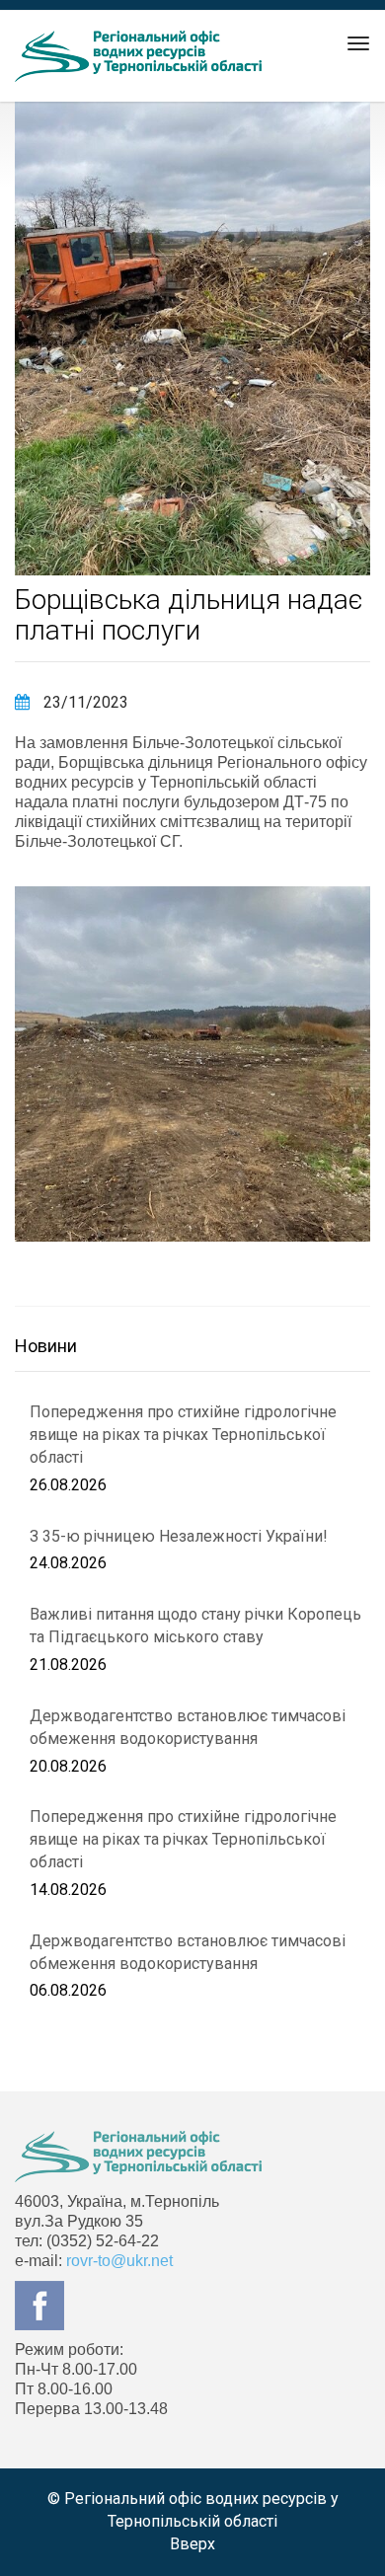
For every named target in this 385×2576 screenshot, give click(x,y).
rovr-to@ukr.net (119, 2261)
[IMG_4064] (192, 1064)
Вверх (192, 2544)
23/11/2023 (84, 702)
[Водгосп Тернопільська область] (138, 56)
